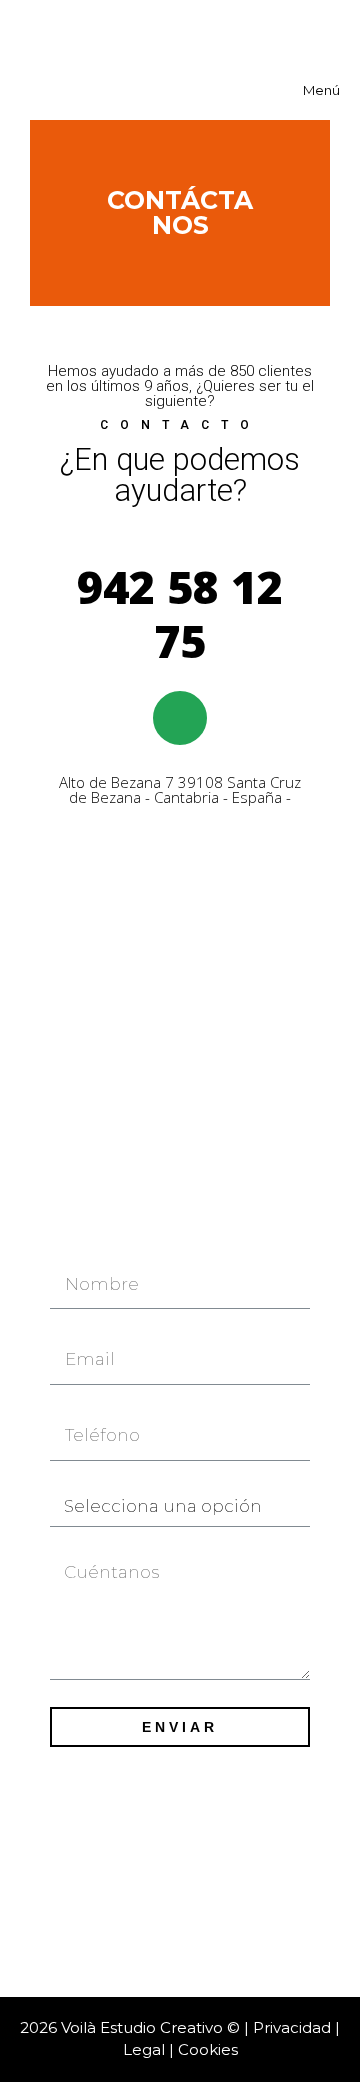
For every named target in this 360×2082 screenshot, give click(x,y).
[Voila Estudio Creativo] (160, 30)
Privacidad (292, 2027)
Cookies (208, 2049)
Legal (144, 2049)
